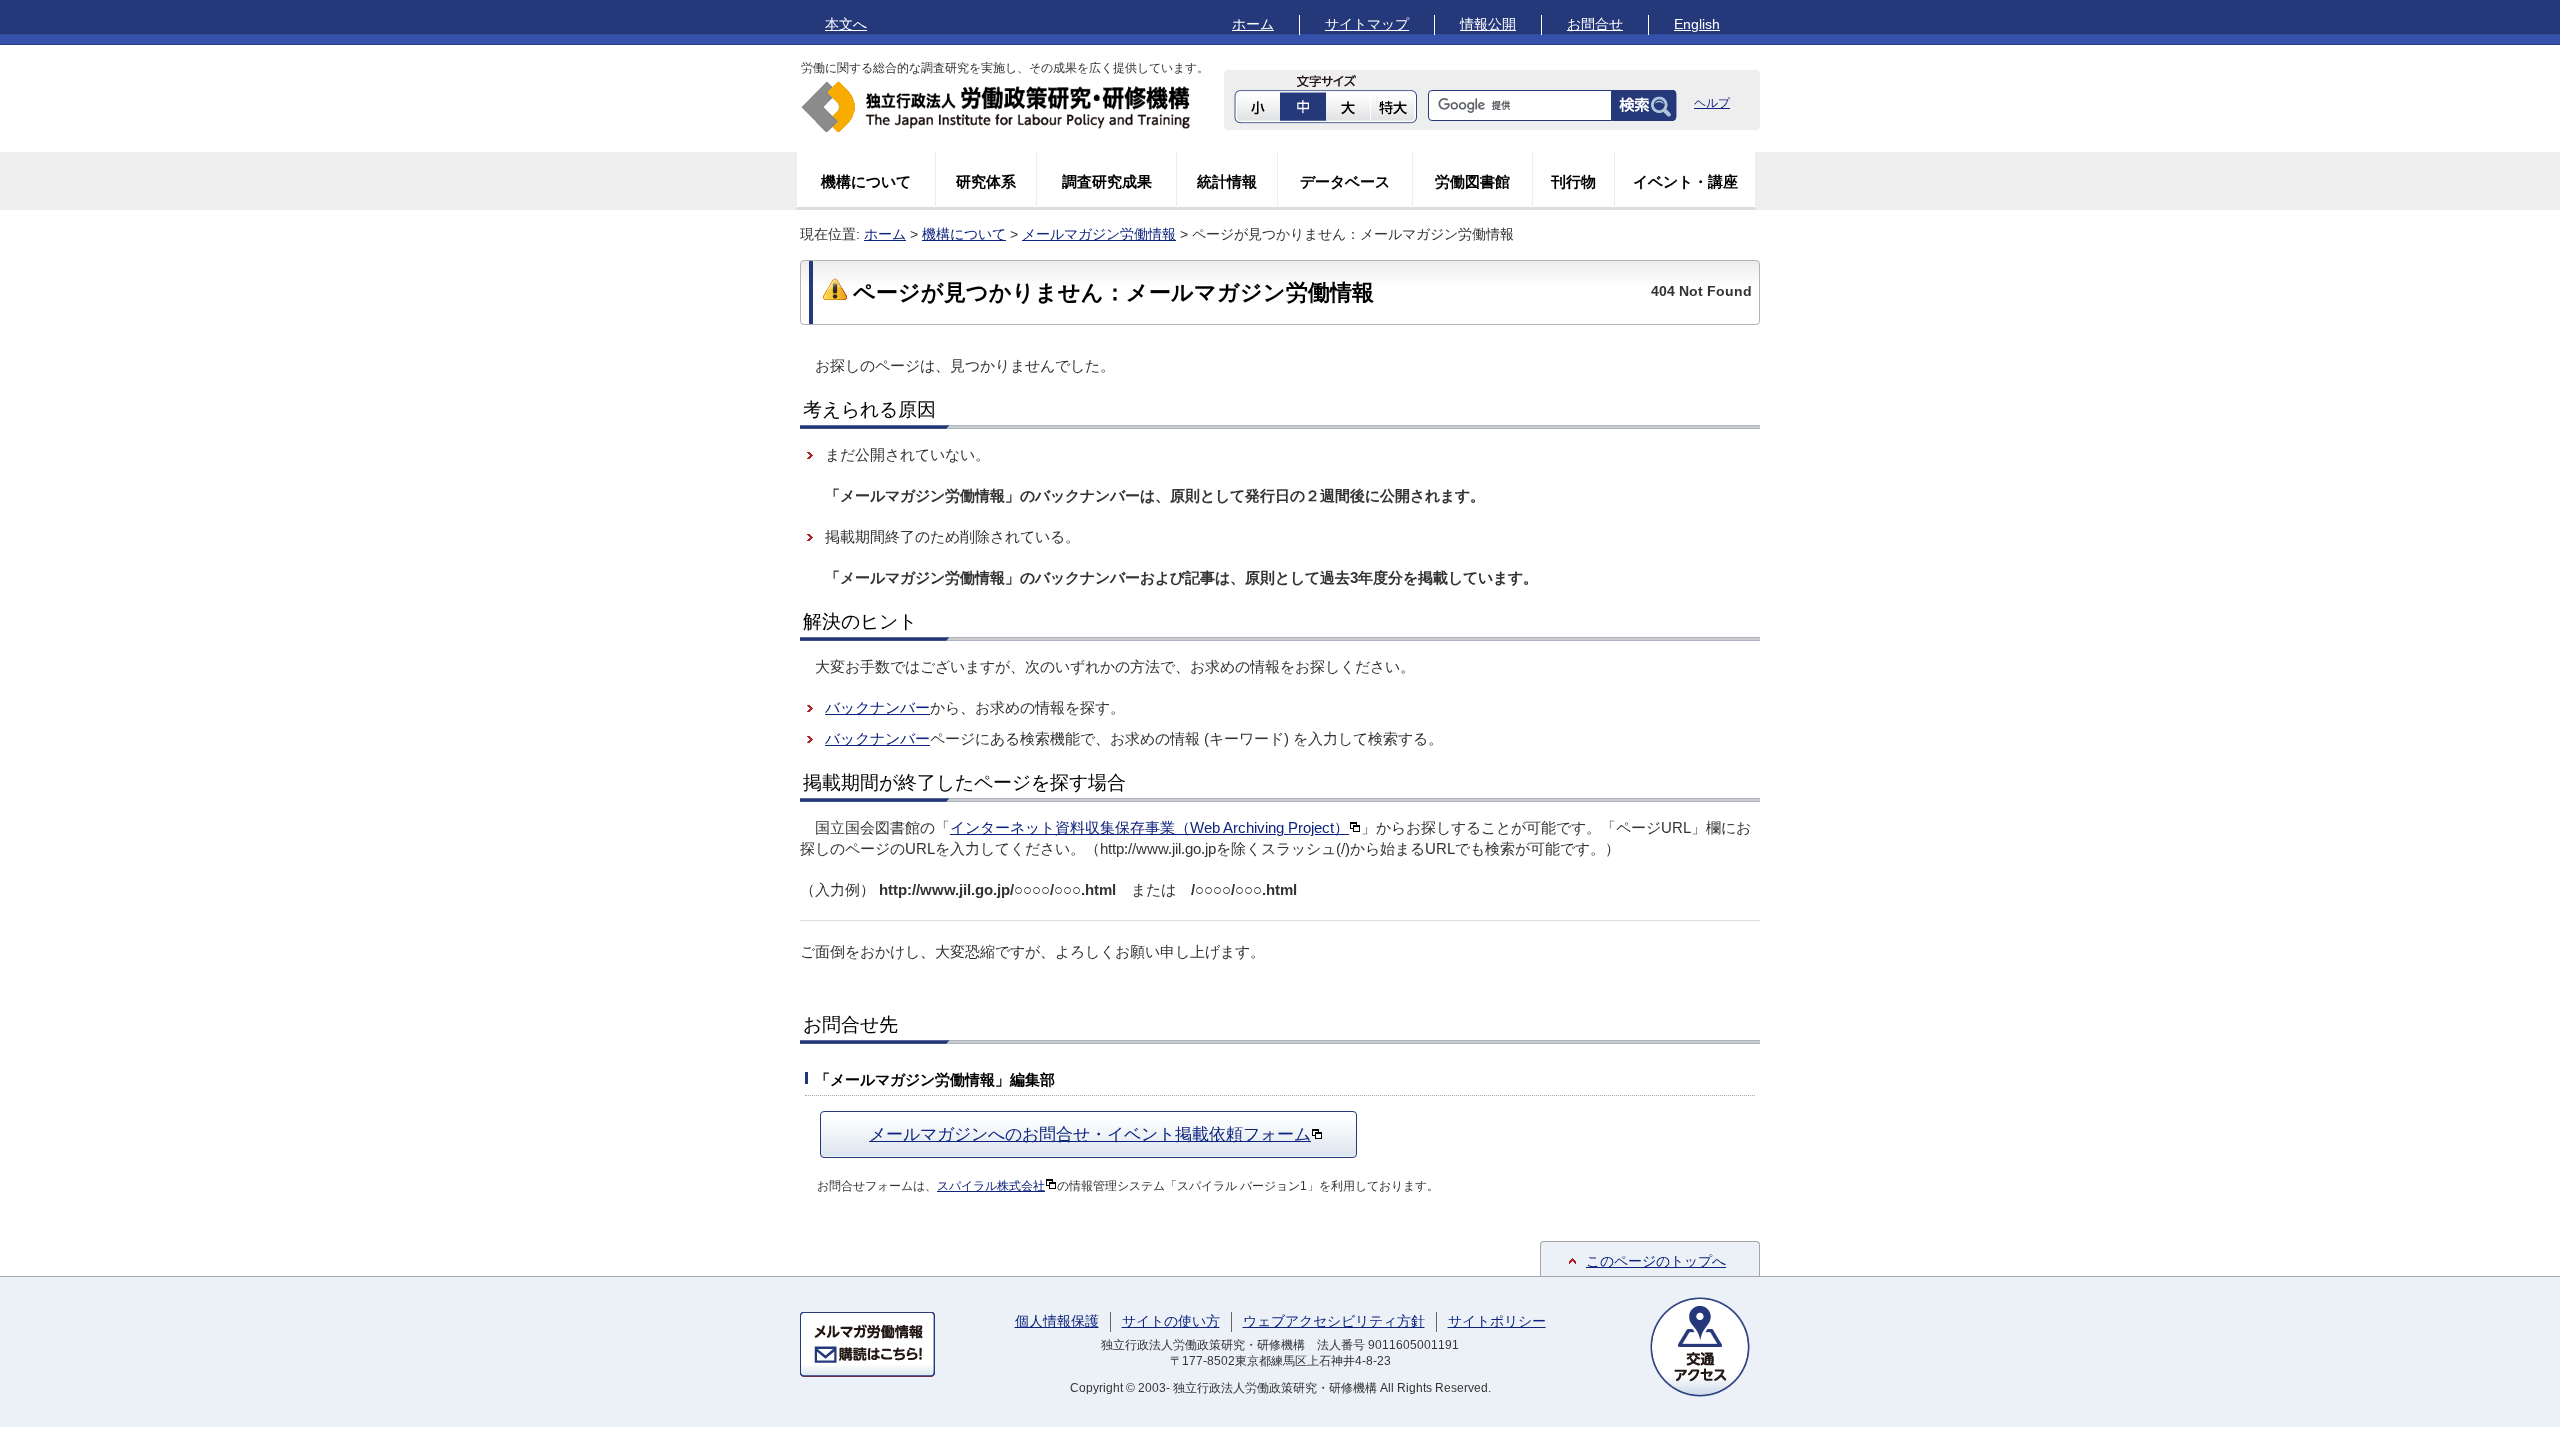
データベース (1345, 181)
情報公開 (1488, 24)
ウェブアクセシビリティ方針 (1334, 1321)
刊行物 (1573, 181)
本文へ (846, 24)
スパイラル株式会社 (991, 1186)
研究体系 (986, 181)
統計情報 (1227, 181)
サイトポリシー (1497, 1321)
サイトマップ (1367, 24)
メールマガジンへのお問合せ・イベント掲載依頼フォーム (1090, 1134)
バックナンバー (877, 707)
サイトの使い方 (1171, 1321)
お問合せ (1595, 24)
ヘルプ (1712, 103)
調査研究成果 (1107, 181)
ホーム (1253, 24)
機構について (866, 181)
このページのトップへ (1656, 1261)
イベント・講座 (1685, 181)
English (1697, 24)
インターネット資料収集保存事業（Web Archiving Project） (1149, 827)
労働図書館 (1472, 181)
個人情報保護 (1057, 1321)
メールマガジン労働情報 (1099, 234)
